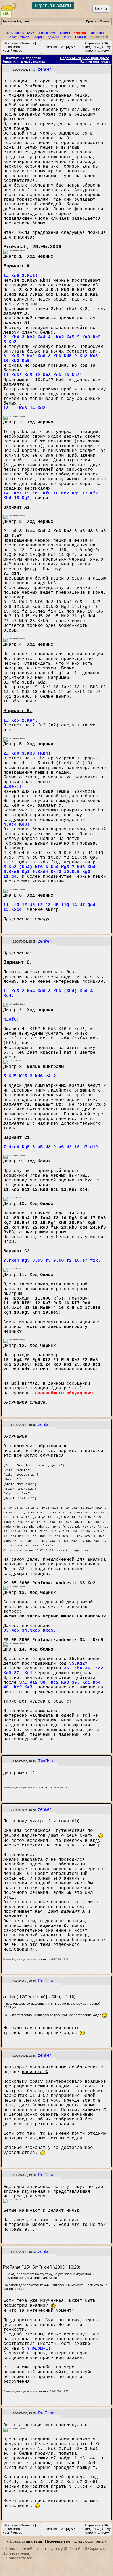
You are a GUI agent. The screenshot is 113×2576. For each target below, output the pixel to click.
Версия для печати (95, 62)
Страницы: (93, 43)
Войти (101, 9)
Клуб (31, 33)
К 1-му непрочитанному (97, 49)
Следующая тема (88, 2541)
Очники (81, 37)
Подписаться (71, 58)
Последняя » (89, 47)
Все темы (11, 43)
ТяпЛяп (45, 1761)
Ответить (27, 43)
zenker (44, 69)
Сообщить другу (96, 58)
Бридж (65, 33)
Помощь (105, 21)
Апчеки (25, 37)
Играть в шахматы (53, 5)
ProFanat (47, 1981)
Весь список (15, 33)
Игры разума (47, 33)
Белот (12, 37)
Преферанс (98, 33)
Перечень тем (58, 2541)
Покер (67, 37)
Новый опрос (12, 51)
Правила (92, 21)
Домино (53, 37)
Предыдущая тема (26, 2541)
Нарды (39, 37)
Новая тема (11, 47)
